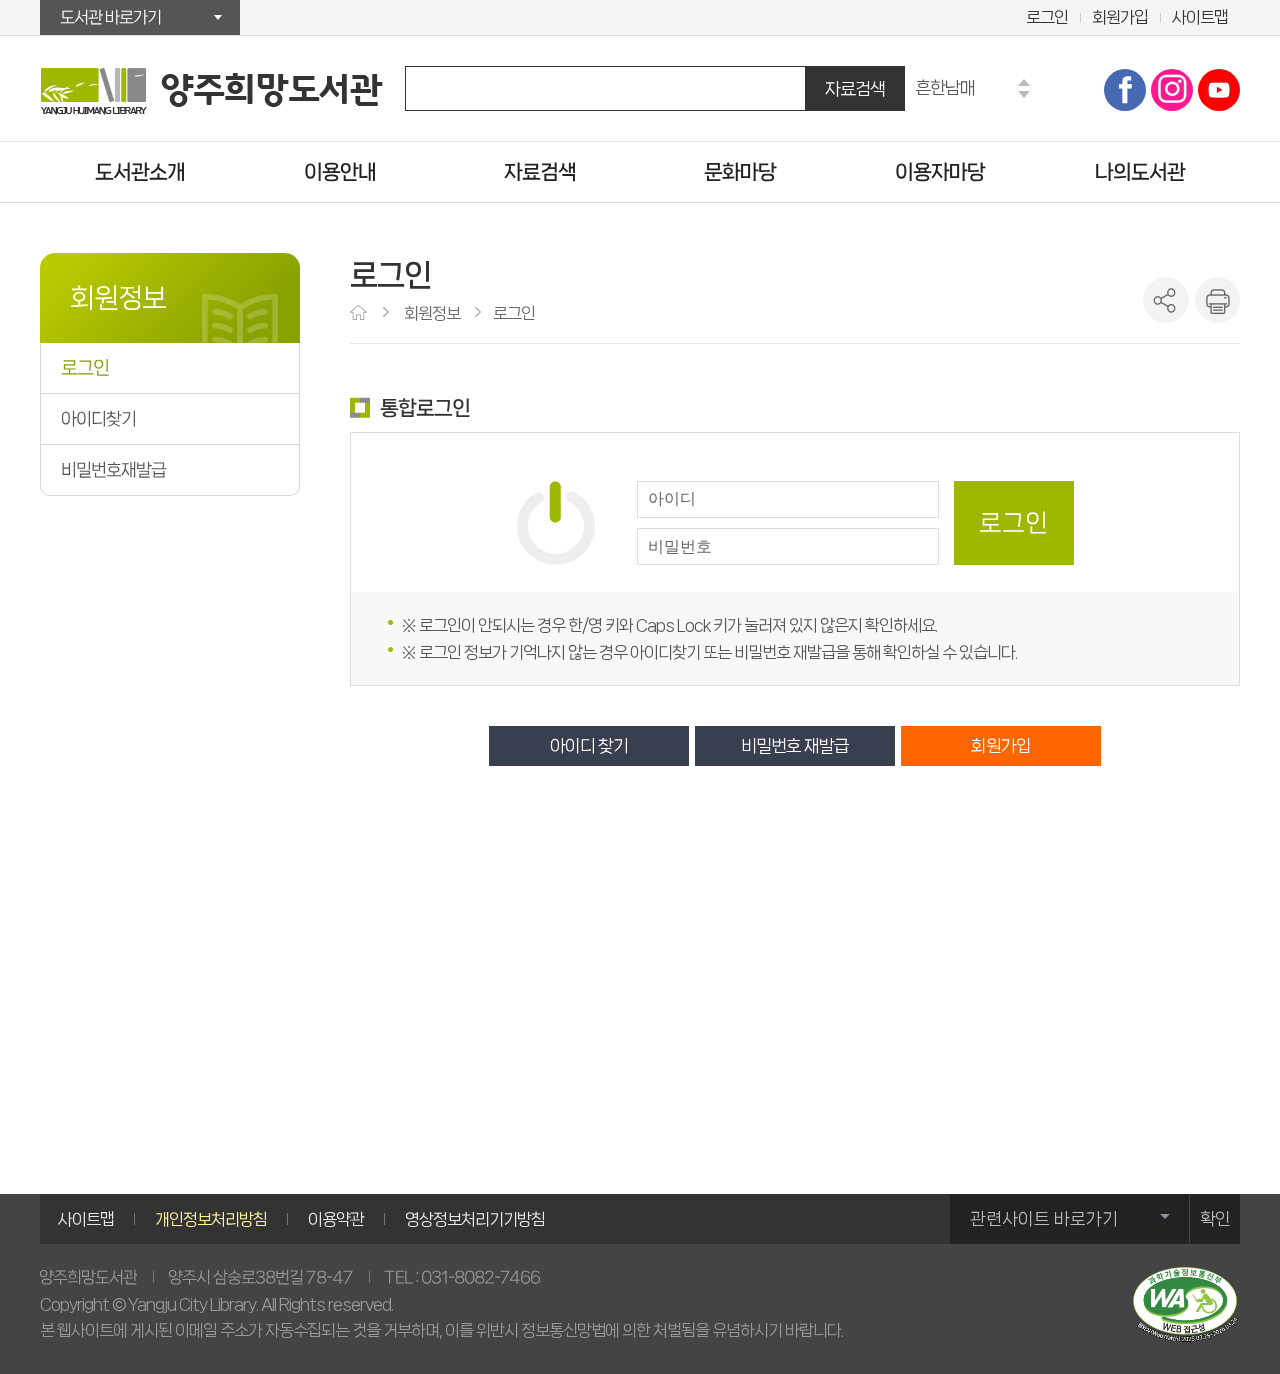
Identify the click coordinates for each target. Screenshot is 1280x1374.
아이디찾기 (98, 419)
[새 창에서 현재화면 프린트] (1217, 300)
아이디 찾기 (589, 746)
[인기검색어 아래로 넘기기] (1024, 94)
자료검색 (855, 88)
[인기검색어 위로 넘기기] (1024, 82)
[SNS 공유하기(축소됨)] (1166, 300)
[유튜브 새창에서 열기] (1219, 90)
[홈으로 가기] (360, 314)
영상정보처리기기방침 (475, 1219)
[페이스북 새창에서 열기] (1125, 90)
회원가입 (1120, 17)
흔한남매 (945, 87)
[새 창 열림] (1185, 1304)
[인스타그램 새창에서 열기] (1172, 90)
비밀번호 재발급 (795, 746)
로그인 (1047, 17)
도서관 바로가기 (110, 17)
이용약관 (336, 1219)
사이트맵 (1200, 17)
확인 (1215, 1219)
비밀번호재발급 (113, 470)
